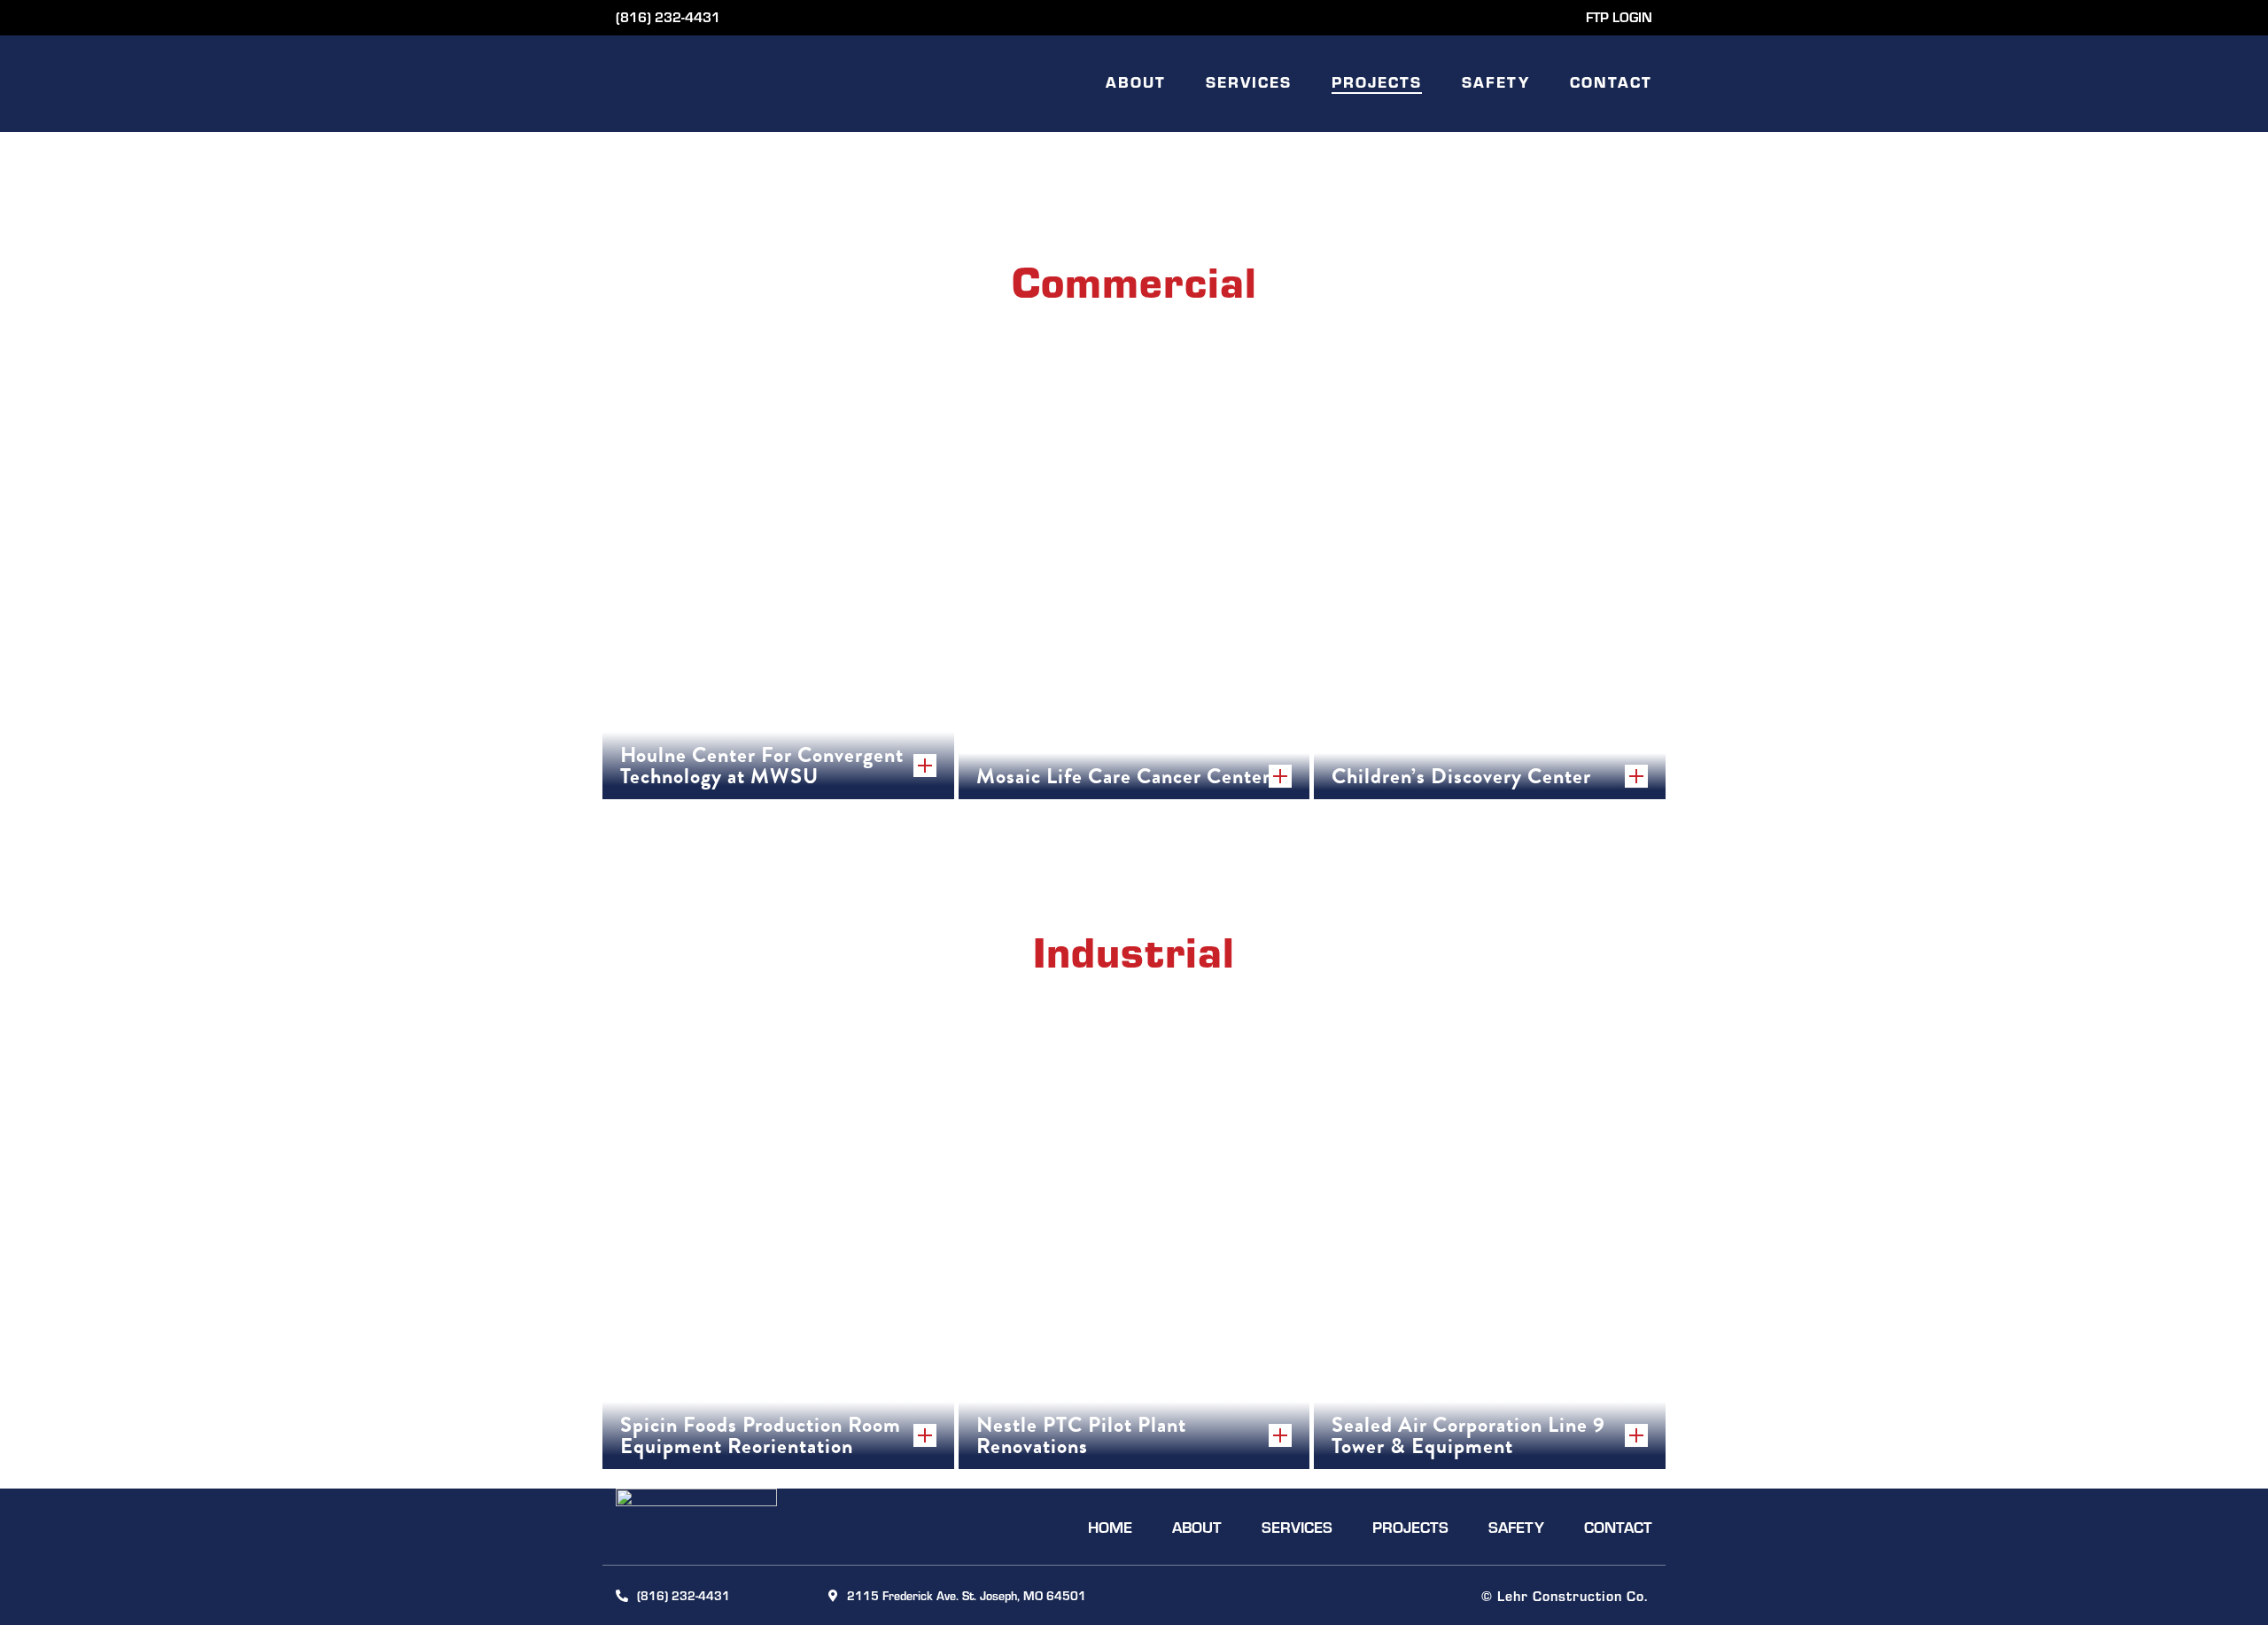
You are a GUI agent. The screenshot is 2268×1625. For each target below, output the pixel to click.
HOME (1110, 1526)
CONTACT (1611, 81)
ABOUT (1136, 81)
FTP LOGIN (1619, 16)
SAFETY (1496, 81)
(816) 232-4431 (668, 16)
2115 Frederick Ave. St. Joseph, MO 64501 (967, 1595)
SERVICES (1249, 81)
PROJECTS (1377, 81)
